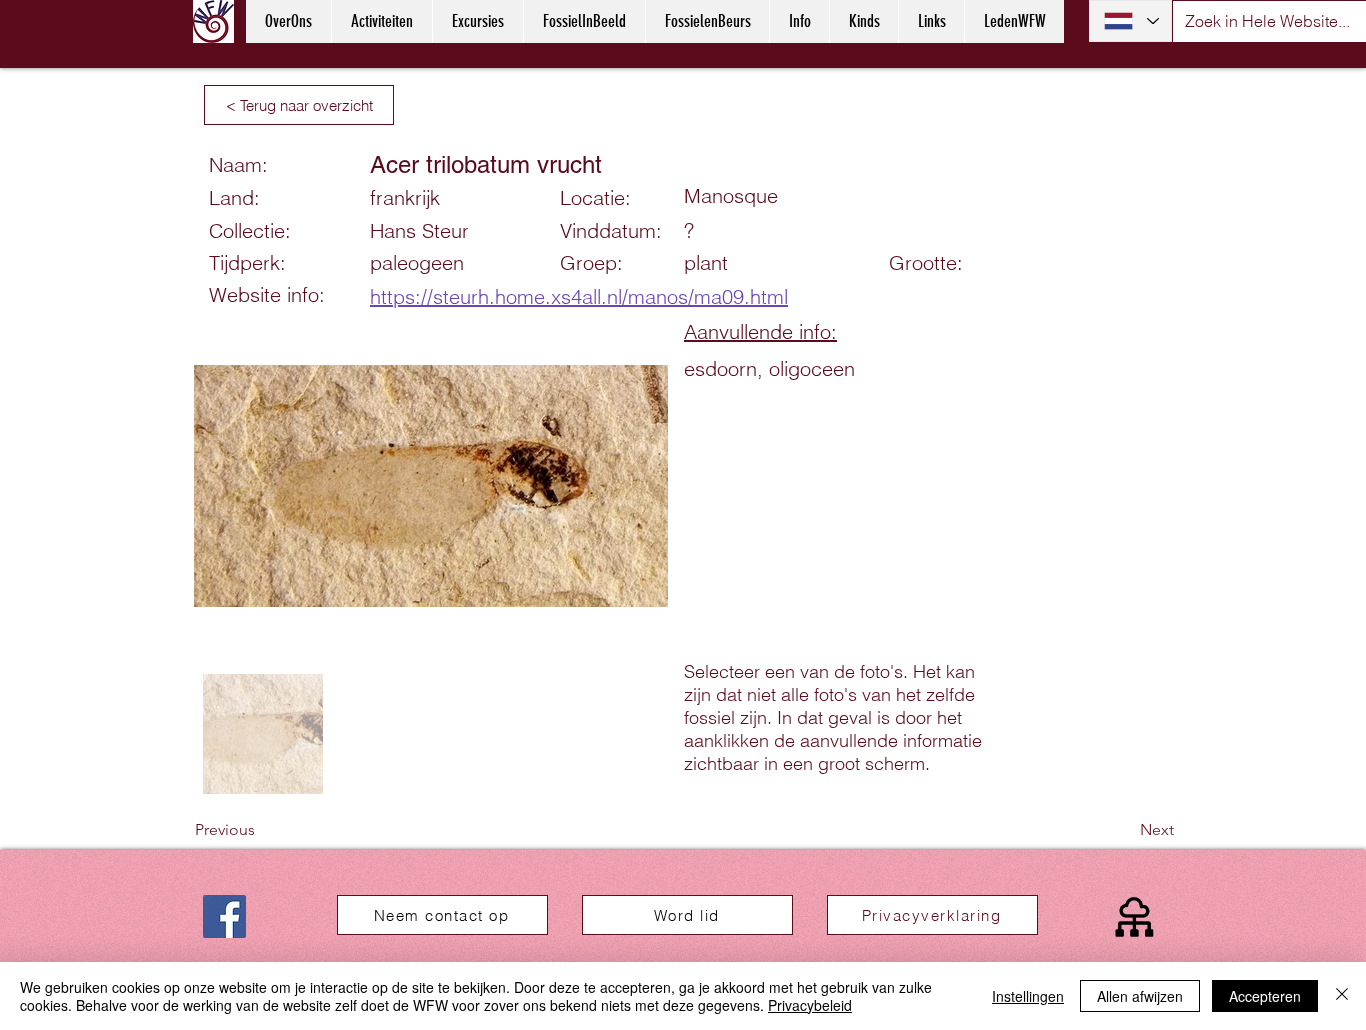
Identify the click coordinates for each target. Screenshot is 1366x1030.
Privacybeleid (810, 1005)
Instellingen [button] (1028, 996)
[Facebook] (224, 916)
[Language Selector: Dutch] (1130, 21)
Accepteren (1265, 996)
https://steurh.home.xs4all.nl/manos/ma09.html (579, 296)
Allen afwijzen (1140, 996)
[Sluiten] (1342, 996)
